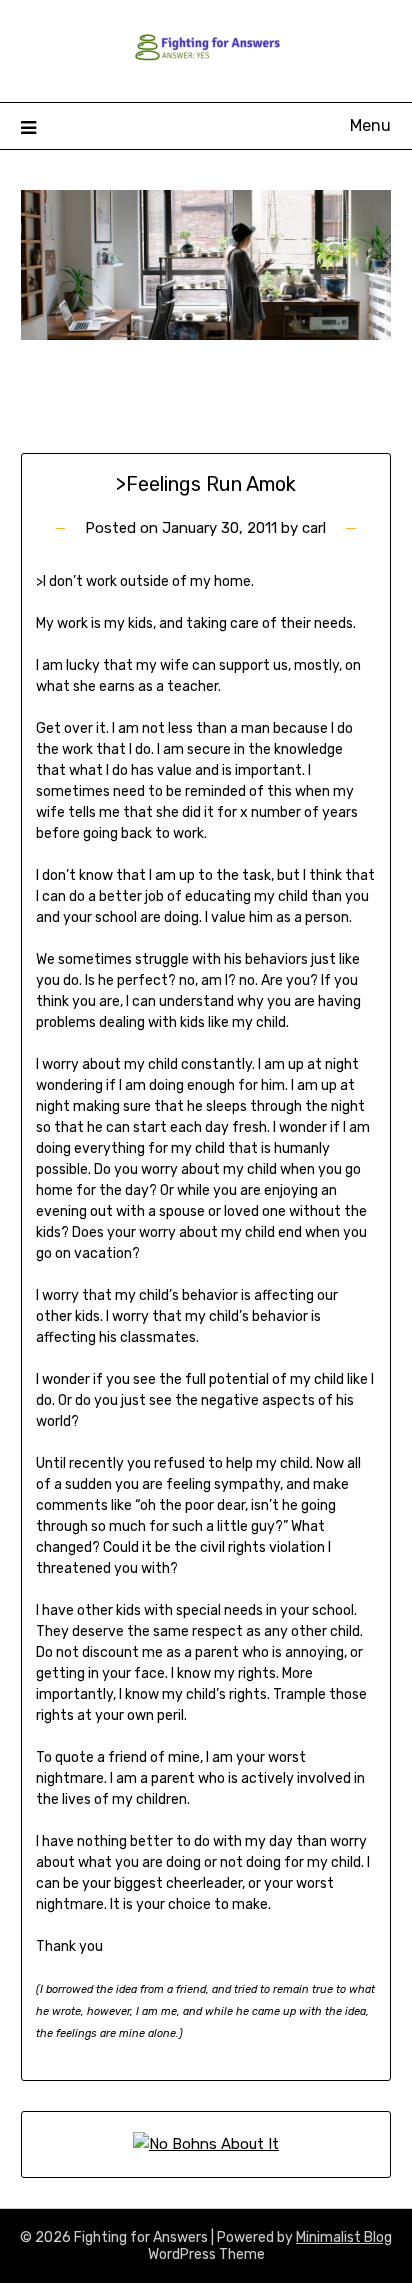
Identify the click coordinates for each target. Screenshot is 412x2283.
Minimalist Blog (344, 2237)
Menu (370, 125)
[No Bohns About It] (206, 2144)
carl (314, 528)
